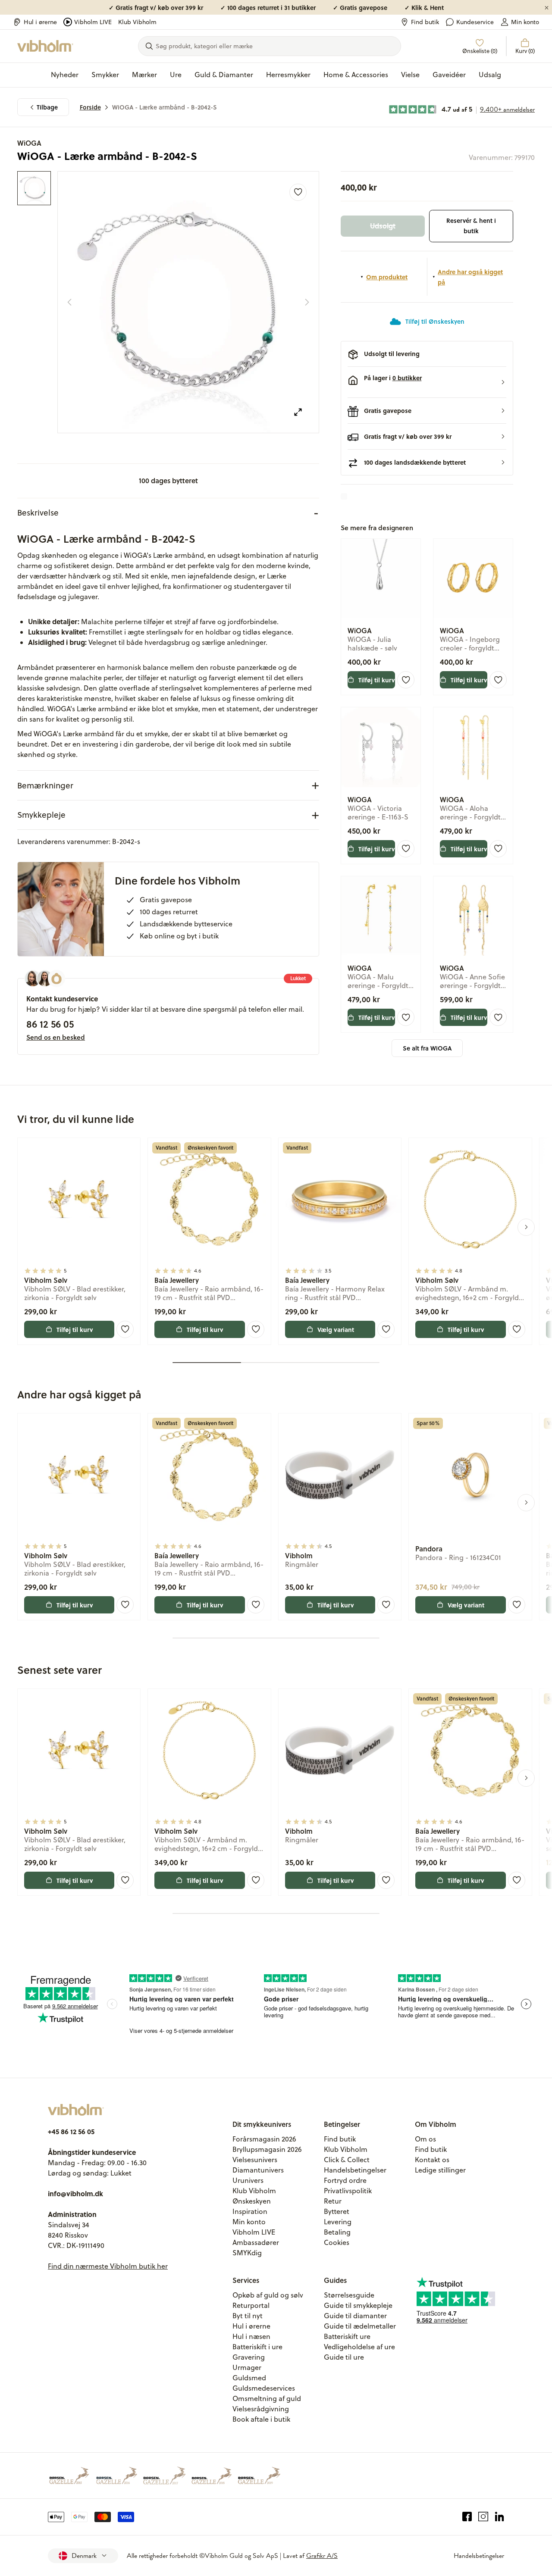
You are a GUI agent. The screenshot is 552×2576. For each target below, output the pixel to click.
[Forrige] (69, 302)
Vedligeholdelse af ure (359, 2347)
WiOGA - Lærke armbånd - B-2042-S (165, 107)
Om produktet (387, 277)
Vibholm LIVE (93, 22)
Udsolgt (383, 226)
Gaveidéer (449, 75)
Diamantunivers (258, 2170)
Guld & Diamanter (224, 75)
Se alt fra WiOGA (427, 1048)
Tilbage (47, 107)
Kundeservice (475, 22)
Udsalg (490, 75)
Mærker (144, 75)
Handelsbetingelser (355, 2170)
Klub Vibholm (137, 22)
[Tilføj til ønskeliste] (298, 192)
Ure (176, 75)
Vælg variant (336, 1329)
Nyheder (65, 75)
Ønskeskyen (252, 2201)
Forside (90, 107)
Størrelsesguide (349, 2295)
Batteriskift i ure (257, 2347)
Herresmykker (288, 75)
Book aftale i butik (261, 2419)
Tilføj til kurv (377, 680)
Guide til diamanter (355, 2316)
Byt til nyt (248, 2316)
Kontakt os (432, 2160)
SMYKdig (247, 2253)
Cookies (337, 2242)
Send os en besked (56, 1037)
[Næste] (307, 302)
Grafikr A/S (322, 2556)
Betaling (337, 2232)
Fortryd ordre (345, 2180)
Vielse (410, 75)
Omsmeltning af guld (267, 2398)
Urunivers (248, 2180)
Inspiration (250, 2211)
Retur (333, 2201)
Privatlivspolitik (348, 2191)
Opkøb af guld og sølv (268, 2295)
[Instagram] (483, 2517)
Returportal (251, 2305)
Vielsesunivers (255, 2160)
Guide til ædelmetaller (360, 2326)
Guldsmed (249, 2378)
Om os (425, 2139)
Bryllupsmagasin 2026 (267, 2149)
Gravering (249, 2357)
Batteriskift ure (347, 2336)
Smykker (105, 75)
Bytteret (337, 2211)
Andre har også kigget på (470, 277)
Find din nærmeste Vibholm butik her (108, 2266)
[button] (427, 382)
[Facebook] (467, 2517)
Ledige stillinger (440, 2170)
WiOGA (29, 143)
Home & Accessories (356, 75)
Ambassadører (256, 2242)
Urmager (247, 2367)
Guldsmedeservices (264, 2388)
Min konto (525, 22)
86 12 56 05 (50, 1024)
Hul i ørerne (40, 22)
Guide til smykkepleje (358, 2305)
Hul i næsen (251, 2336)
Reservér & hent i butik (471, 226)
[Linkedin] (500, 2517)
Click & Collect (347, 2160)
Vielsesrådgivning (261, 2409)
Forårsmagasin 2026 (264, 2139)
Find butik (425, 22)
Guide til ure (344, 2357)
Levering (338, 2222)
